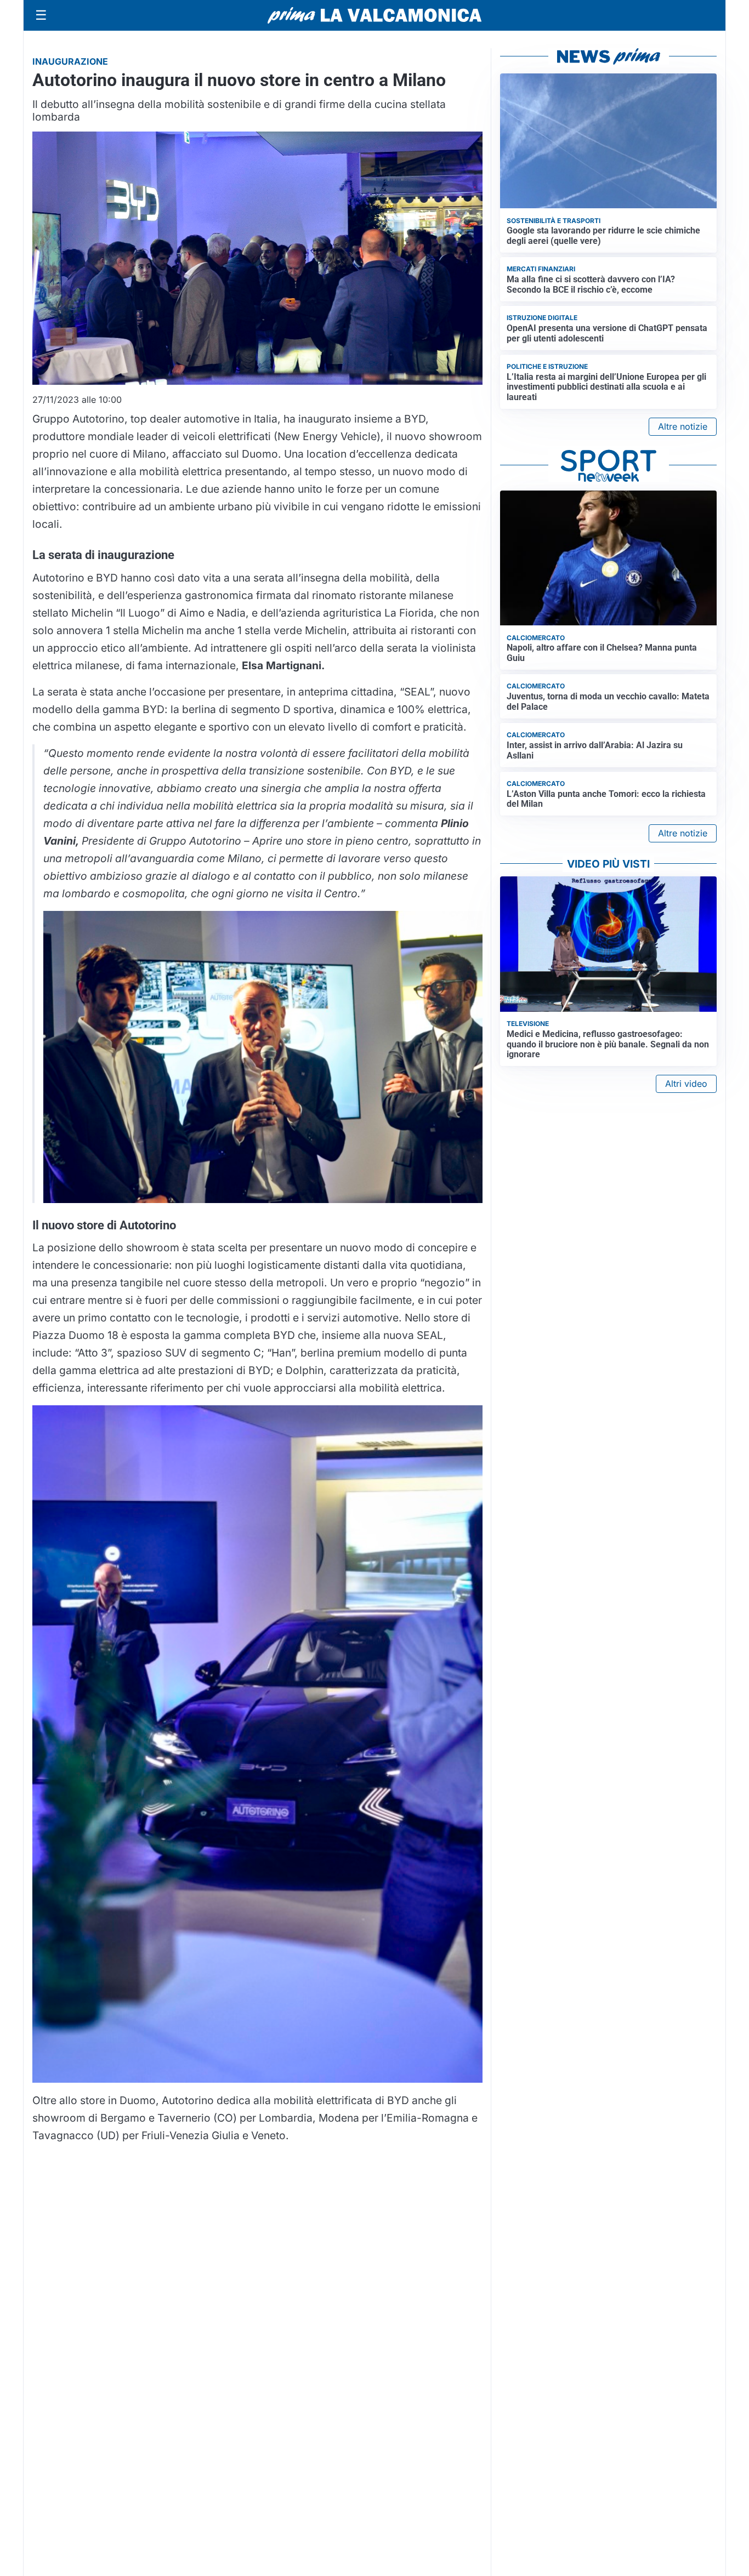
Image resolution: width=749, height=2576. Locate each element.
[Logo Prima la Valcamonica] (374, 15)
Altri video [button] (686, 1084)
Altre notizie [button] (683, 426)
